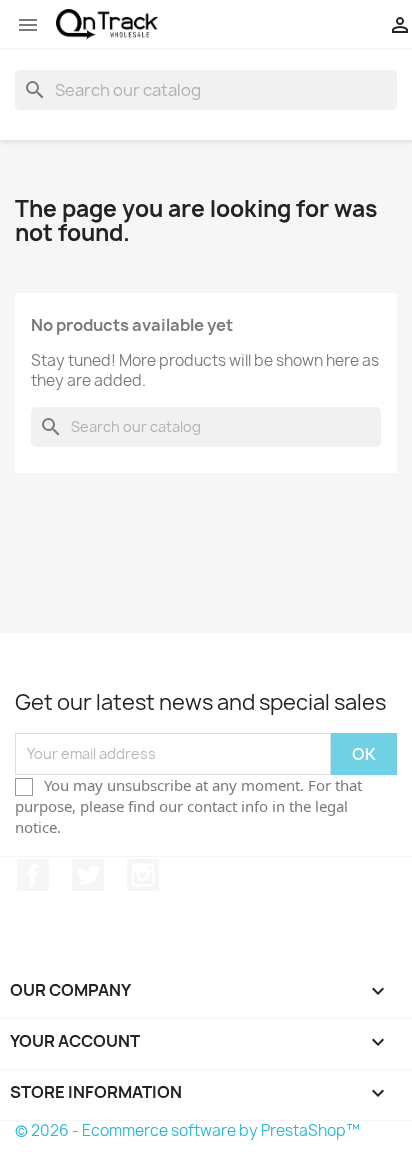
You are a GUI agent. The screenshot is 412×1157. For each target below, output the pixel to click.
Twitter (88, 875)
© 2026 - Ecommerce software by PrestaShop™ (187, 1130)
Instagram (143, 875)
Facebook (33, 875)
